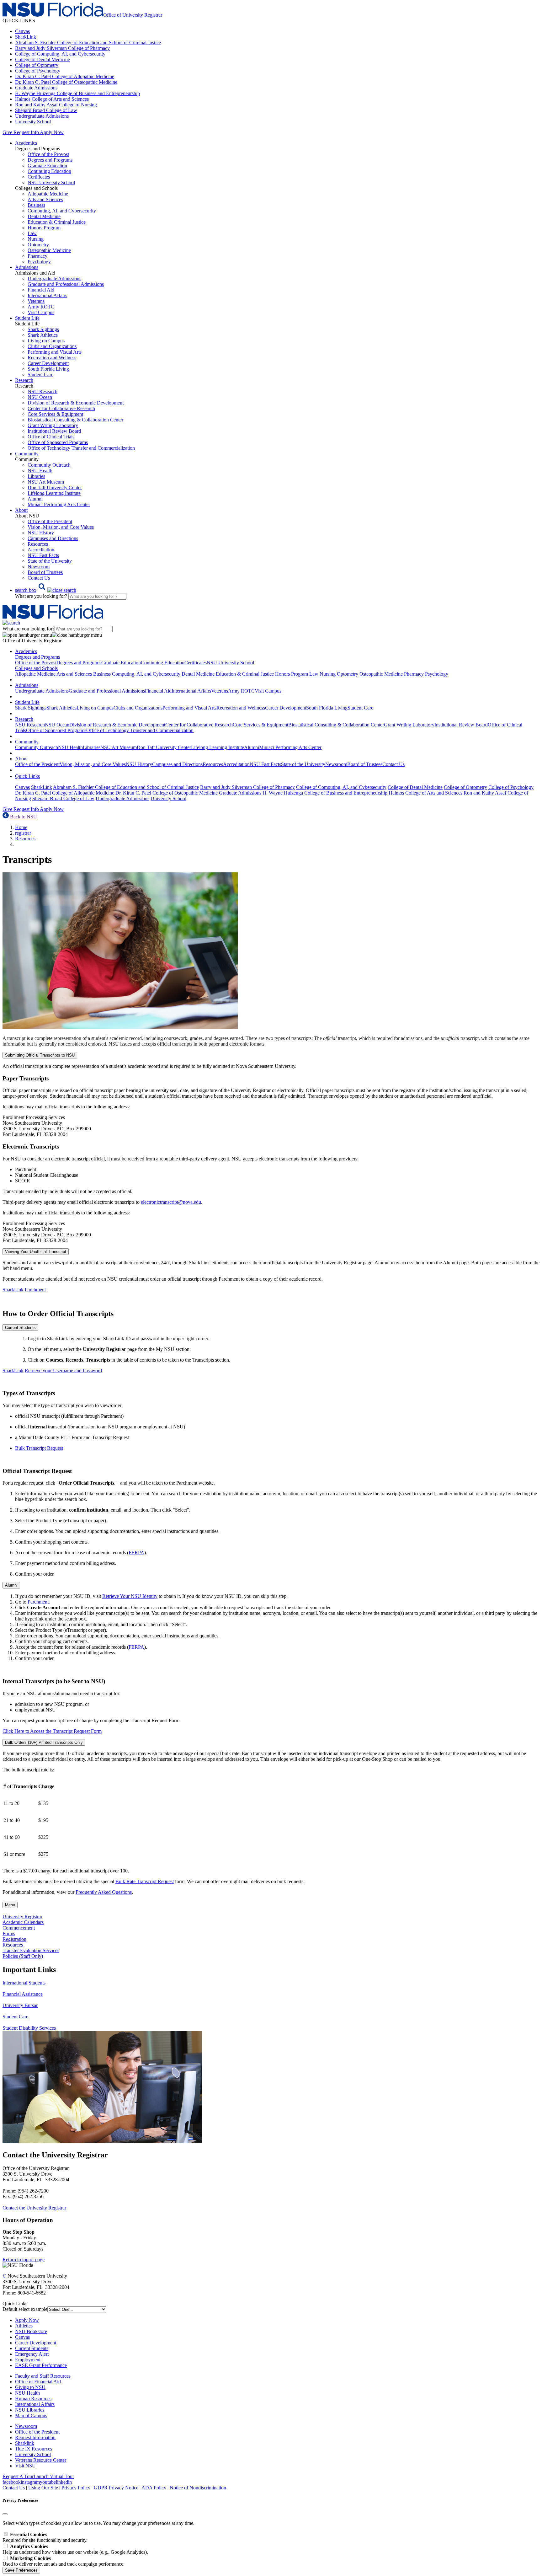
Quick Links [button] (27, 776)
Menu (10, 1905)
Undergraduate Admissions (42, 116)
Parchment (35, 1290)
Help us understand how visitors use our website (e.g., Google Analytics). (75, 2549)
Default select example (25, 2309)
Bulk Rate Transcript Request (145, 1881)
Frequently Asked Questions (104, 1892)
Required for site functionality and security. (45, 2537)
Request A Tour (18, 2476)
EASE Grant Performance (41, 2365)
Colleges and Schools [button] (36, 668)
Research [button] (24, 380)
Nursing (36, 239)
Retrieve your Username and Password (63, 1371)
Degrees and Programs (50, 160)
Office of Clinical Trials (51, 437)
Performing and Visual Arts (55, 352)
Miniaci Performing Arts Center (59, 504)
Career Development (48, 363)
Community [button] (27, 454)
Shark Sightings (43, 329)
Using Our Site (43, 2488)
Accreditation (41, 550)
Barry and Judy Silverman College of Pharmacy (62, 48)
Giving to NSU (30, 2387)
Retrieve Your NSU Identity (130, 1596)
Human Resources (33, 2399)
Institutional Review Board (54, 431)
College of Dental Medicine (43, 59)
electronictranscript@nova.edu (171, 1202)
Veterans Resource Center (41, 2460)
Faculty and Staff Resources (43, 2376)
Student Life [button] (27, 318)
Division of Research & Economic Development (76, 403)
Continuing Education (49, 171)
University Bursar (20, 2005)
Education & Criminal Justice (57, 222)
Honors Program (44, 228)
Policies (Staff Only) (23, 1956)
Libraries (36, 476)
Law (32, 233)
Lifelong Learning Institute (54, 493)
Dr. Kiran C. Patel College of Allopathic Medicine (65, 76)
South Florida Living (48, 369)
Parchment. (39, 1602)
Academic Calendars (23, 1922)
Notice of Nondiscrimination (198, 2488)
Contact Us (39, 578)
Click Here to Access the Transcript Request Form (52, 1731)
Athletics (24, 2326)
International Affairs (47, 295)
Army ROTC (41, 307)
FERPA (136, 1553)
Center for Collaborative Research (61, 408)
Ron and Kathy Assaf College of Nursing (56, 105)
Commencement (19, 1928)
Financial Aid (41, 290)
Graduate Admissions (36, 88)
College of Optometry (37, 65)
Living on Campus (46, 341)
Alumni (35, 499)
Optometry (38, 245)
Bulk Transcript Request (39, 1448)
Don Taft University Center (55, 487)
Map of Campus (31, 2415)
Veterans (36, 301)
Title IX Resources (34, 2449)
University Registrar (22, 1917)
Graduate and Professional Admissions (66, 284)
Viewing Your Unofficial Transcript (36, 1252)
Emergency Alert (32, 2354)
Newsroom (39, 567)
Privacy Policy (76, 2488)
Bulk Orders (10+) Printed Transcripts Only (44, 1742)
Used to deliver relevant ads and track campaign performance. (64, 2561)
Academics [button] (26, 143)
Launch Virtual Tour (54, 2476)
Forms (9, 1933)
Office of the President (50, 521)
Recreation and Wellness (52, 358)
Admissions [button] (27, 267)
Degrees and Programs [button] (37, 657)
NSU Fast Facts (43, 555)
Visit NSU (25, 2466)
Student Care (40, 375)
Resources (38, 544)
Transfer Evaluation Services (31, 1950)
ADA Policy (154, 2488)
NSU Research (43, 391)
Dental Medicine (44, 216)
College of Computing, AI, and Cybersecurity (60, 54)
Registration (14, 1939)
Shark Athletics (43, 335)
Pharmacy (37, 256)
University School (33, 122)
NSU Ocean (40, 397)
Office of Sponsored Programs (58, 442)
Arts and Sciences (45, 199)
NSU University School (51, 182)
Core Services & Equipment (55, 414)
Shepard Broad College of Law (46, 110)
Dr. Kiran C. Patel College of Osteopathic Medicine (66, 82)
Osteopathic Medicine (49, 250)
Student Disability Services (29, 2028)
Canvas (22, 31)
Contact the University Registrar (34, 2208)
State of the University (50, 561)
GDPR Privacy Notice (116, 2488)
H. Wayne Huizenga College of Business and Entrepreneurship (77, 93)
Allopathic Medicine (48, 194)
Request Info (26, 132)
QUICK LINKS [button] (19, 21)
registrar (23, 833)
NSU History (41, 533)
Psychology (39, 262)
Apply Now (52, 132)
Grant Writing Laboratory (53, 425)
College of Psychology (38, 71)
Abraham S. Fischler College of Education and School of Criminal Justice (88, 43)
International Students (24, 1983)
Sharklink (25, 2443)
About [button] (21, 510)
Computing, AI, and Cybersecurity (62, 211)
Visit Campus (41, 312)
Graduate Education (47, 166)
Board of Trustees (45, 572)
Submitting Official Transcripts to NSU (40, 1055)
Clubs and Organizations (52, 346)
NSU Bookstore (31, 2331)
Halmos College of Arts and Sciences (52, 99)
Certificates (39, 177)
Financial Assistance (23, 1994)
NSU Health (40, 471)
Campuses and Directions (53, 538)
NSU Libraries (30, 2410)
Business (36, 205)
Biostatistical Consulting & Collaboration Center (75, 420)
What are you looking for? (42, 596)
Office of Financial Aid (38, 2382)
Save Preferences (21, 2570)
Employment (28, 2360)
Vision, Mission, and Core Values (61, 527)
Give (7, 132)
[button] (46, 590)
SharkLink (26, 37)
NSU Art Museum (46, 482)
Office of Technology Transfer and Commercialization (81, 448)
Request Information (35, 2437)
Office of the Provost (48, 154)
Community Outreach (49, 465)
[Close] (5, 2514)
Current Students (20, 1328)
